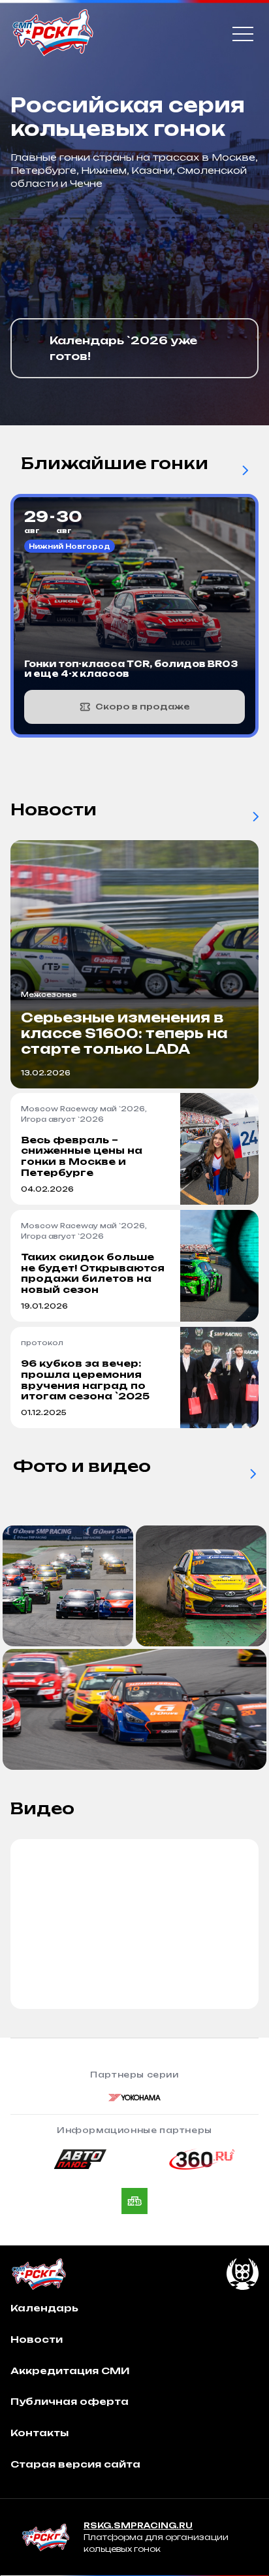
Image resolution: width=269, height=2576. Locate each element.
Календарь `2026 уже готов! (123, 348)
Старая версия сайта (75, 2464)
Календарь (44, 2308)
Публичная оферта (70, 2401)
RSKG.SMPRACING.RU (138, 2525)
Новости (37, 2339)
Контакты (40, 2433)
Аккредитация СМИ (70, 2371)
